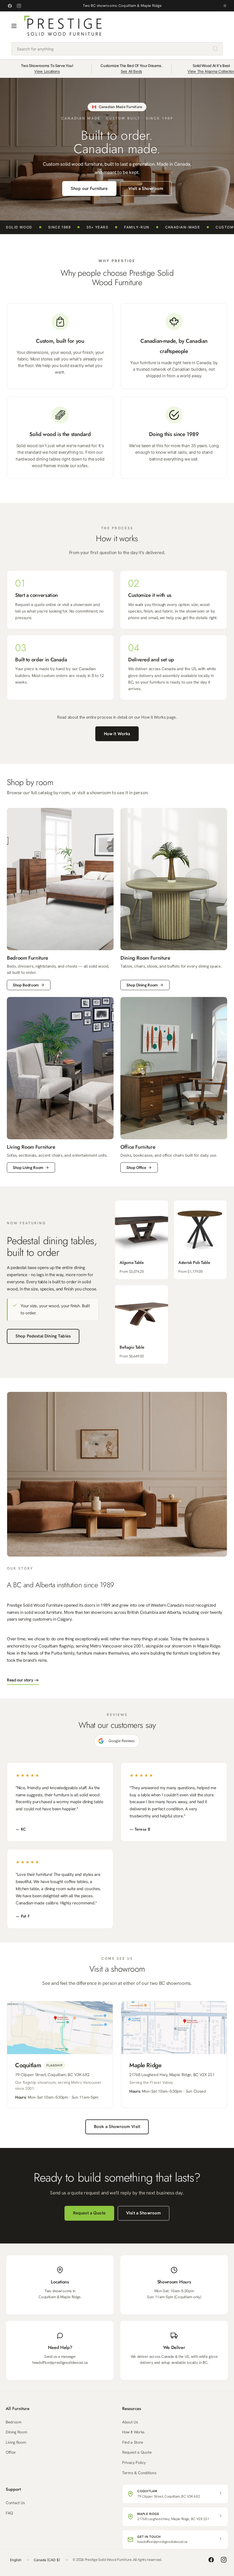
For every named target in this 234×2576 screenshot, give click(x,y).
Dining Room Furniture (145, 958)
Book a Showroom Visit (117, 2127)
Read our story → (23, 1680)
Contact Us (15, 2503)
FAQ (9, 2513)
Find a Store (133, 2442)
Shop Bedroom (26, 985)
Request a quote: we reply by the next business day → (122, 6)
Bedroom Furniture (28, 958)
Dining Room (16, 2432)
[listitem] (142, 1240)
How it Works (117, 734)
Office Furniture (138, 1147)
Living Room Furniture (31, 1147)
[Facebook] (10, 6)
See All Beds (131, 71)
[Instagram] (19, 6)
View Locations (47, 71)
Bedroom (14, 2422)
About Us (130, 2422)
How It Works (133, 2432)
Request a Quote (89, 2213)
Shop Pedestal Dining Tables (43, 1336)
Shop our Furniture (89, 189)
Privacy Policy (134, 2462)
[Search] (215, 49)
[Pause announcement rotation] (225, 6)
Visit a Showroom (146, 189)
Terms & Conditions (139, 2473)
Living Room (16, 2442)
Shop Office (136, 1168)
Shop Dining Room (142, 985)
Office (11, 2452)
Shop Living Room (28, 1168)
